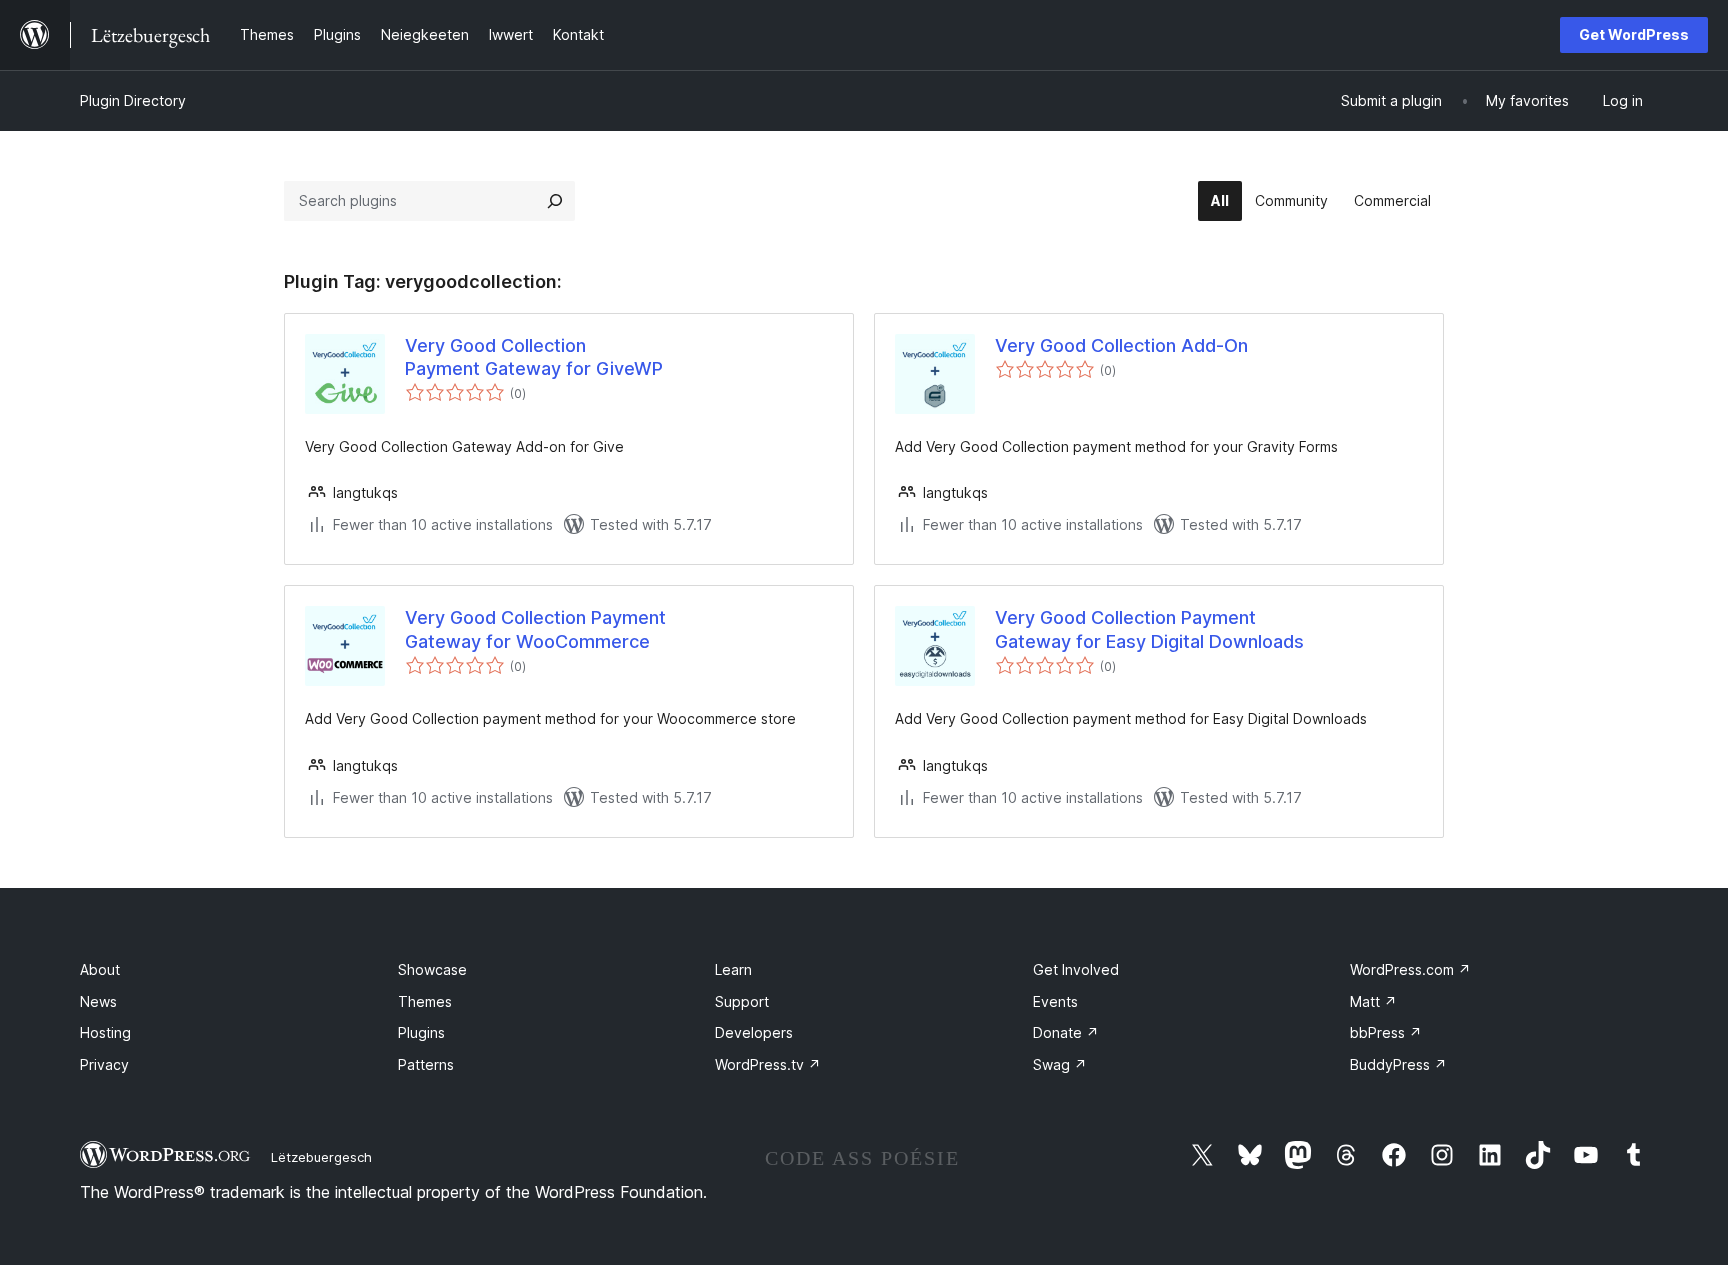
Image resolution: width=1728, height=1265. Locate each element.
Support (742, 1001)
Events (1055, 1001)
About (100, 969)
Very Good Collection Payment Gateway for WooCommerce (535, 629)
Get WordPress (1634, 34)
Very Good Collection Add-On (1121, 345)
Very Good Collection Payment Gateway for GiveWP (534, 357)
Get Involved (1076, 969)
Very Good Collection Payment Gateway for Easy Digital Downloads (1149, 629)
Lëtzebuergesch (321, 1157)
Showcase (432, 969)
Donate (1066, 1032)
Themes (425, 1001)
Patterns (426, 1064)
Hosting (105, 1032)
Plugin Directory (133, 100)
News (98, 1001)
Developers (754, 1032)
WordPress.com (1410, 969)
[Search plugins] (555, 201)
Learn (733, 969)
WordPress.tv (768, 1064)
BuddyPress (1398, 1064)
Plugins (421, 1032)
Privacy (104, 1064)
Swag (1060, 1064)
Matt (1373, 1001)
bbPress (1386, 1032)
